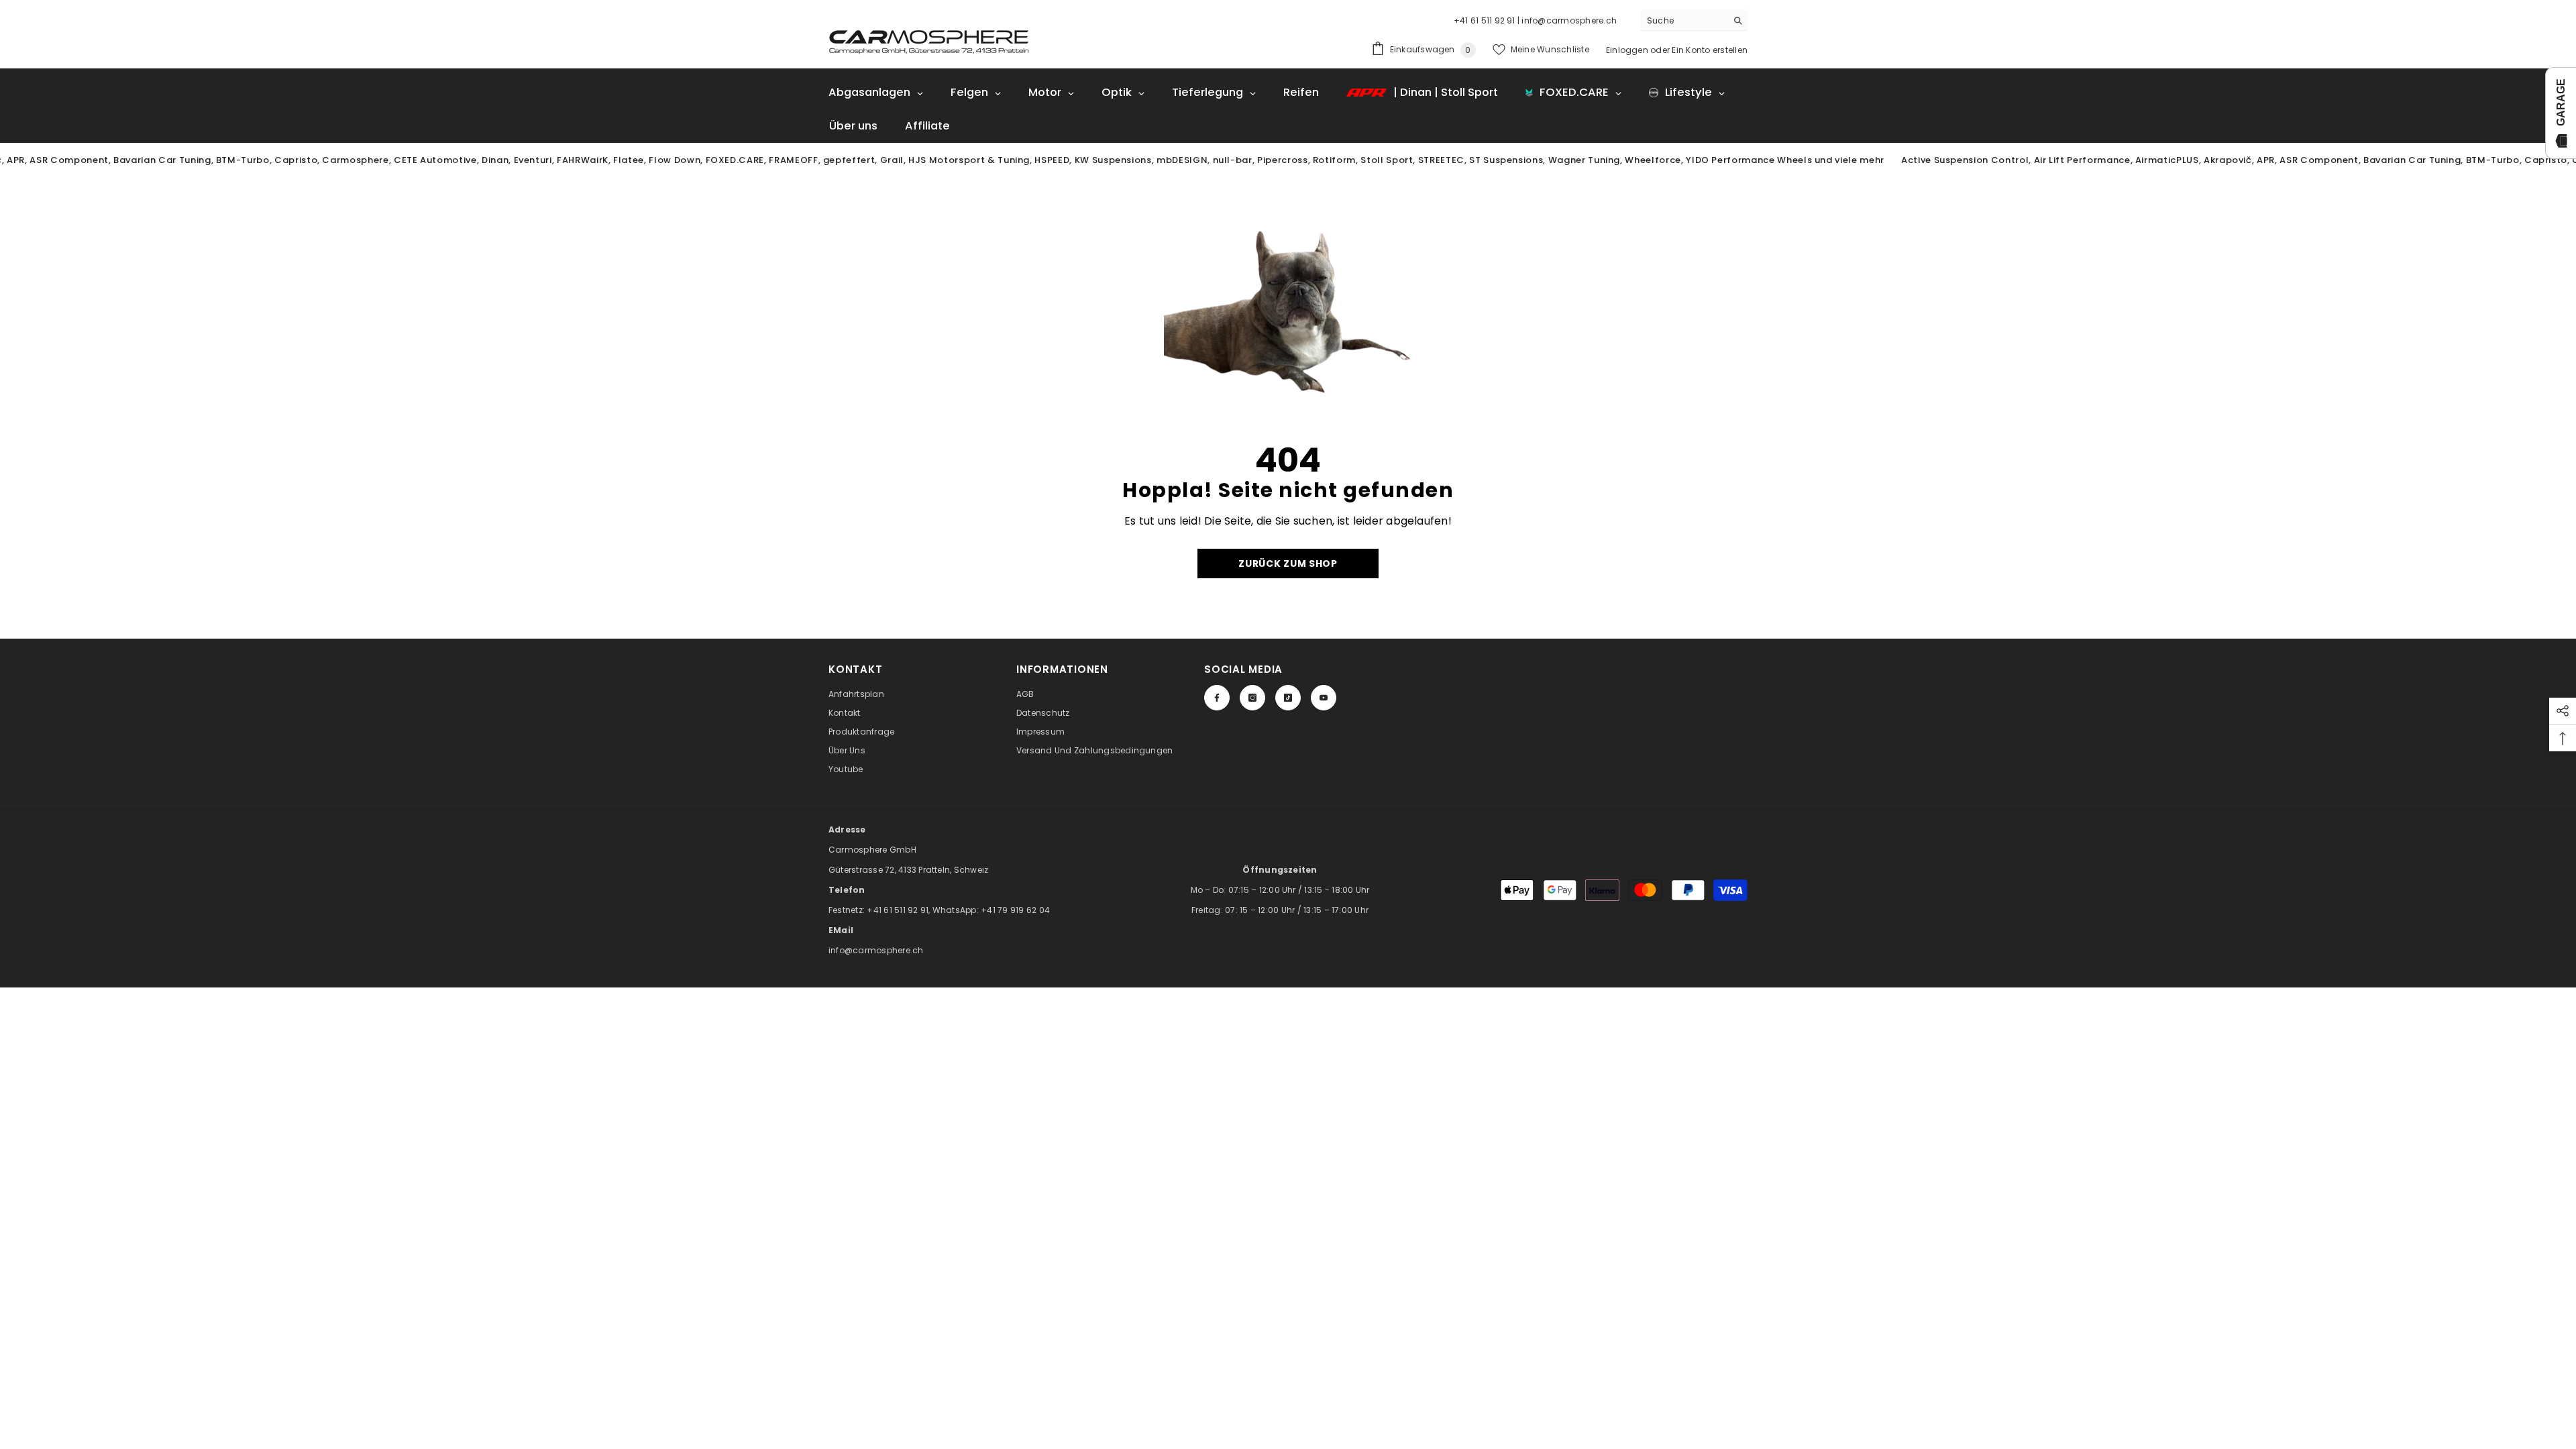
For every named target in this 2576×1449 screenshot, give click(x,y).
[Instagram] (1252, 698)
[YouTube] (1324, 698)
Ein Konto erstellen (1710, 50)
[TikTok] (1288, 698)
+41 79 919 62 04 (1015, 910)
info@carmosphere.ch (876, 950)
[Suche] (1694, 20)
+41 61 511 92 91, (899, 910)
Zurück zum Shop (1288, 563)
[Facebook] (1217, 698)
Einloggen (1627, 50)
